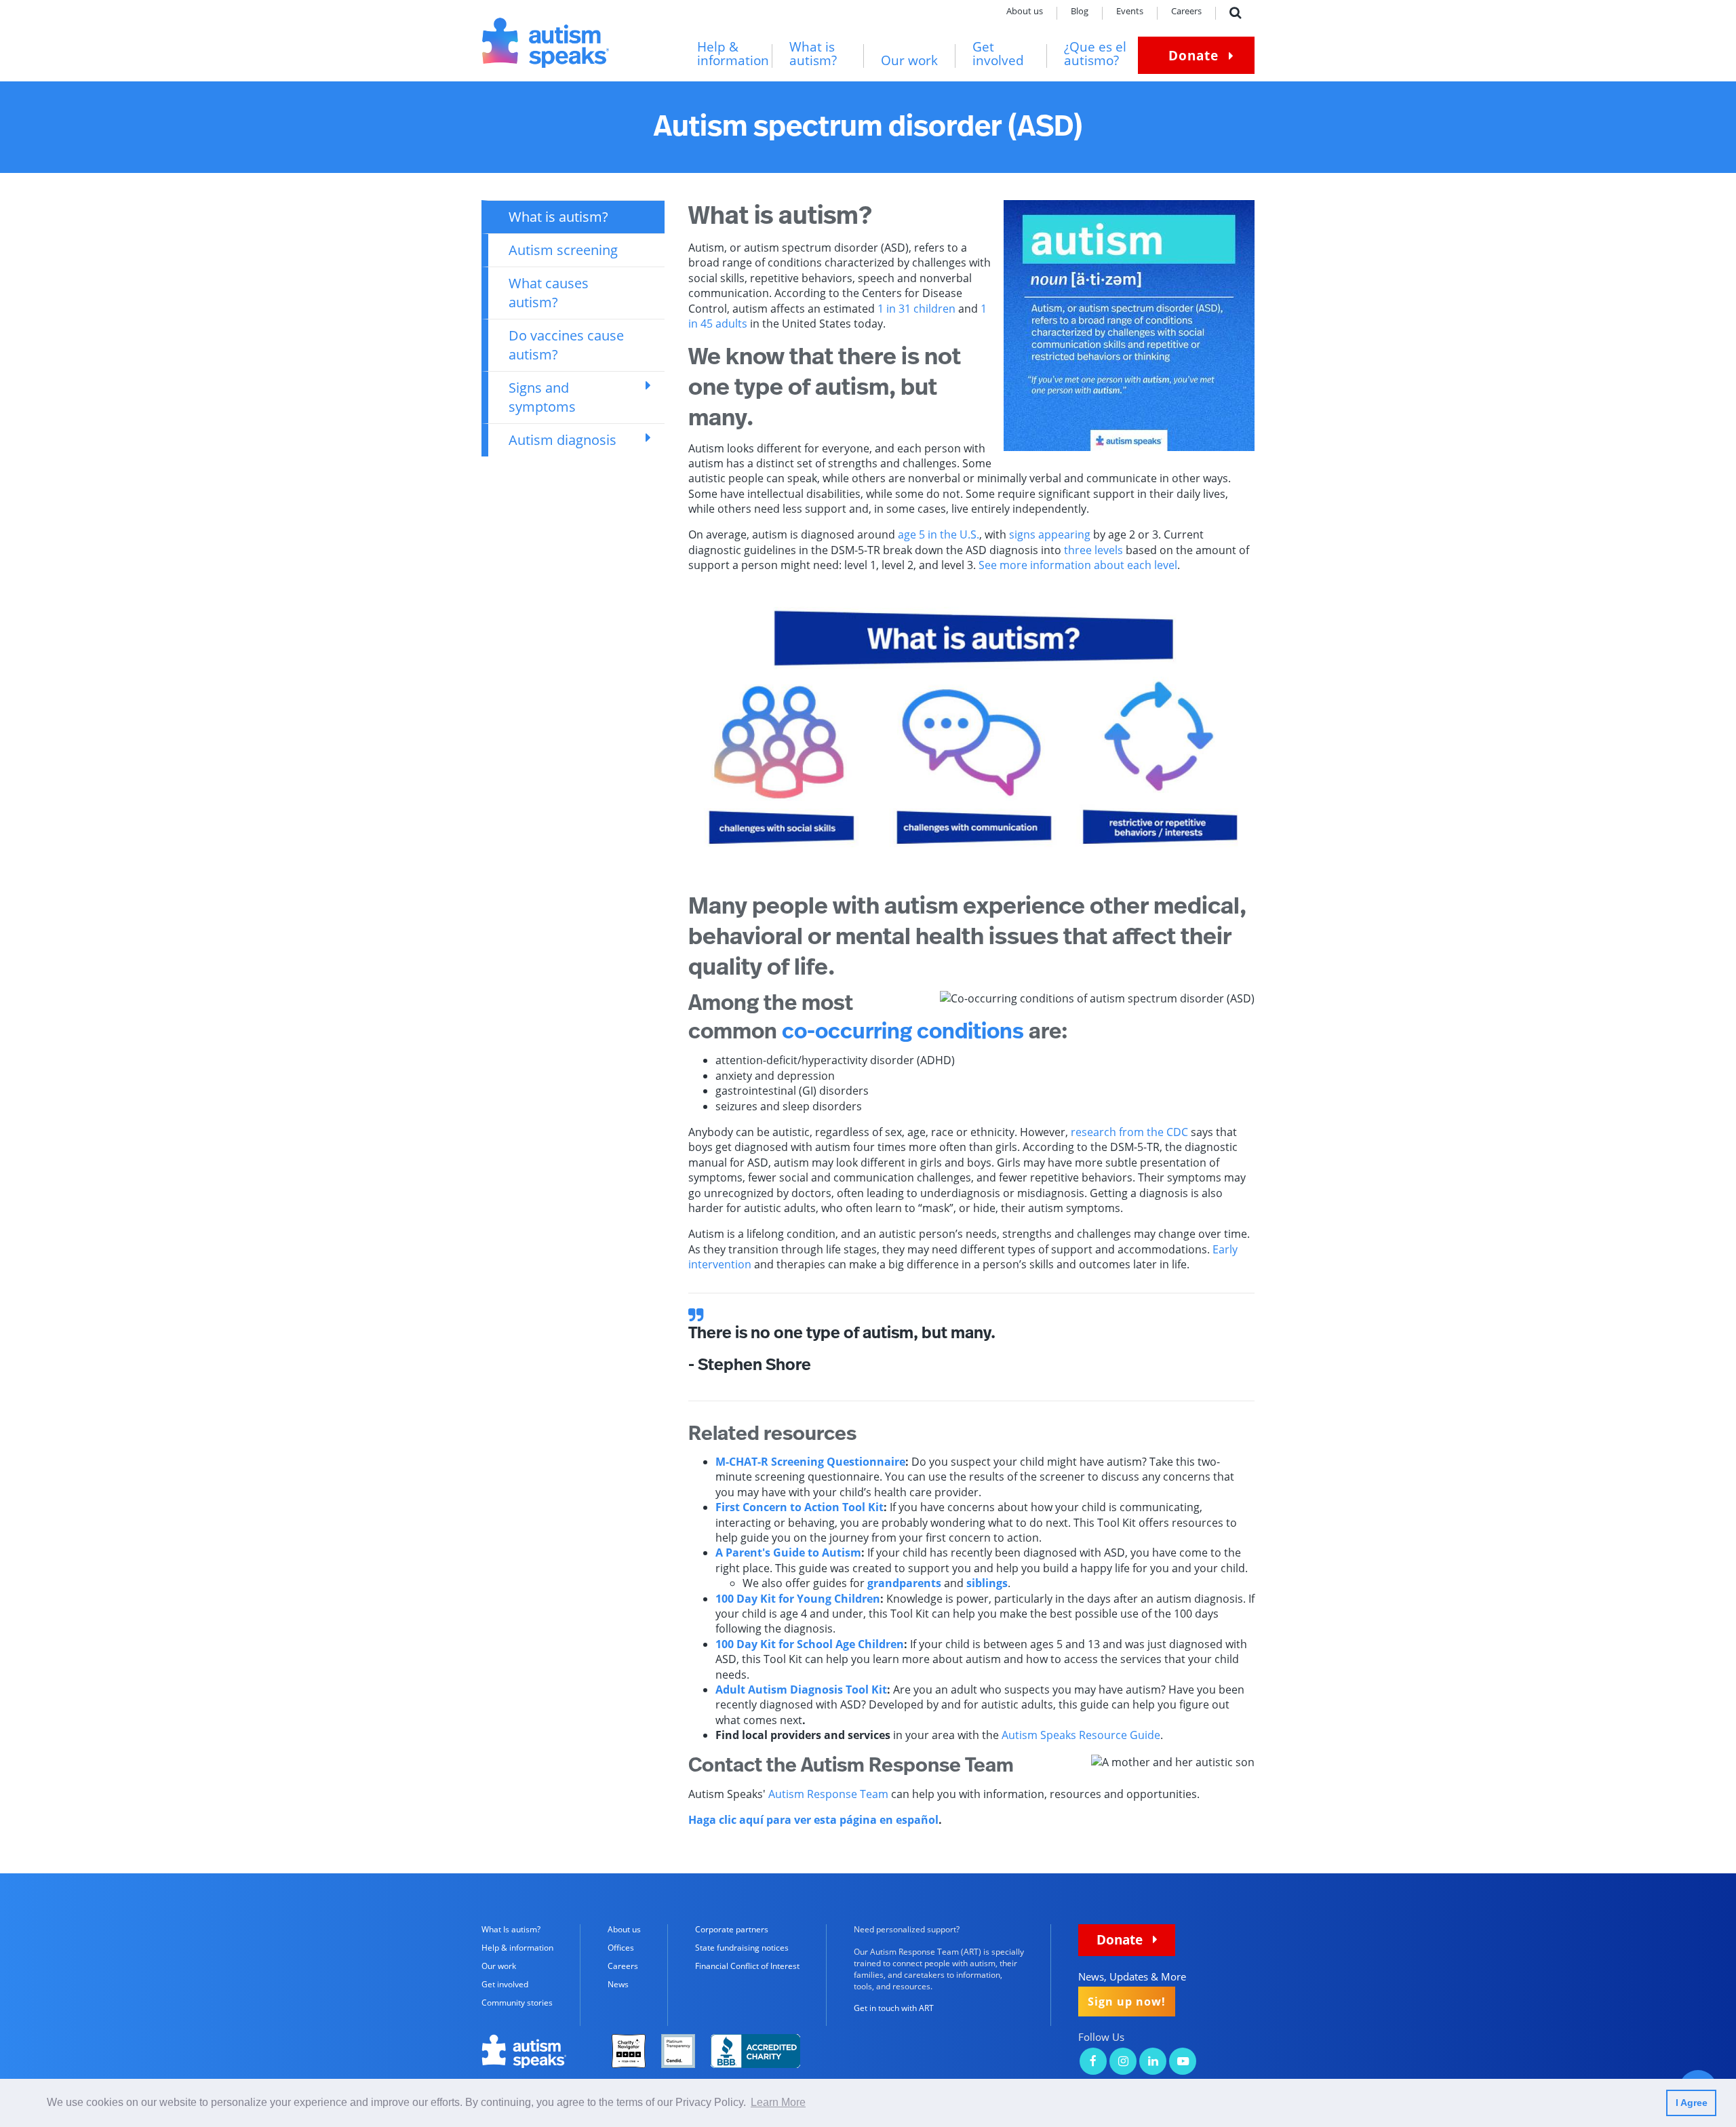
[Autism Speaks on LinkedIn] (1153, 2062)
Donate (1193, 55)
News (618, 1984)
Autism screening (563, 250)
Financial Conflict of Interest (747, 1966)
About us (1025, 12)
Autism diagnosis (563, 440)
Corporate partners (732, 1929)
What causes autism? (549, 293)
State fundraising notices (742, 1948)
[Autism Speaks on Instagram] (1123, 2062)
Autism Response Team (828, 1794)
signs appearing (1050, 534)
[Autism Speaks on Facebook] (1093, 2062)
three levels (1093, 550)
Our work (909, 61)
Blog (1080, 12)
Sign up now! (1127, 2002)
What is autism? (813, 54)
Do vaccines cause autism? (566, 345)
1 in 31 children (916, 309)
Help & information (733, 54)
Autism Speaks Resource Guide (1081, 1735)
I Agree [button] (1692, 2103)
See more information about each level (1078, 565)
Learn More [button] (778, 2102)
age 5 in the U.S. (939, 534)
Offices (621, 1948)
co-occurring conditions (903, 1032)
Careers (1186, 12)
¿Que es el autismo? (1095, 54)
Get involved (998, 54)
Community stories (517, 2003)
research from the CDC (1129, 1132)
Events (1130, 12)
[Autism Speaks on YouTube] (1183, 2062)
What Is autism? (511, 1929)
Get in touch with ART (894, 2008)
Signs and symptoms (542, 397)
